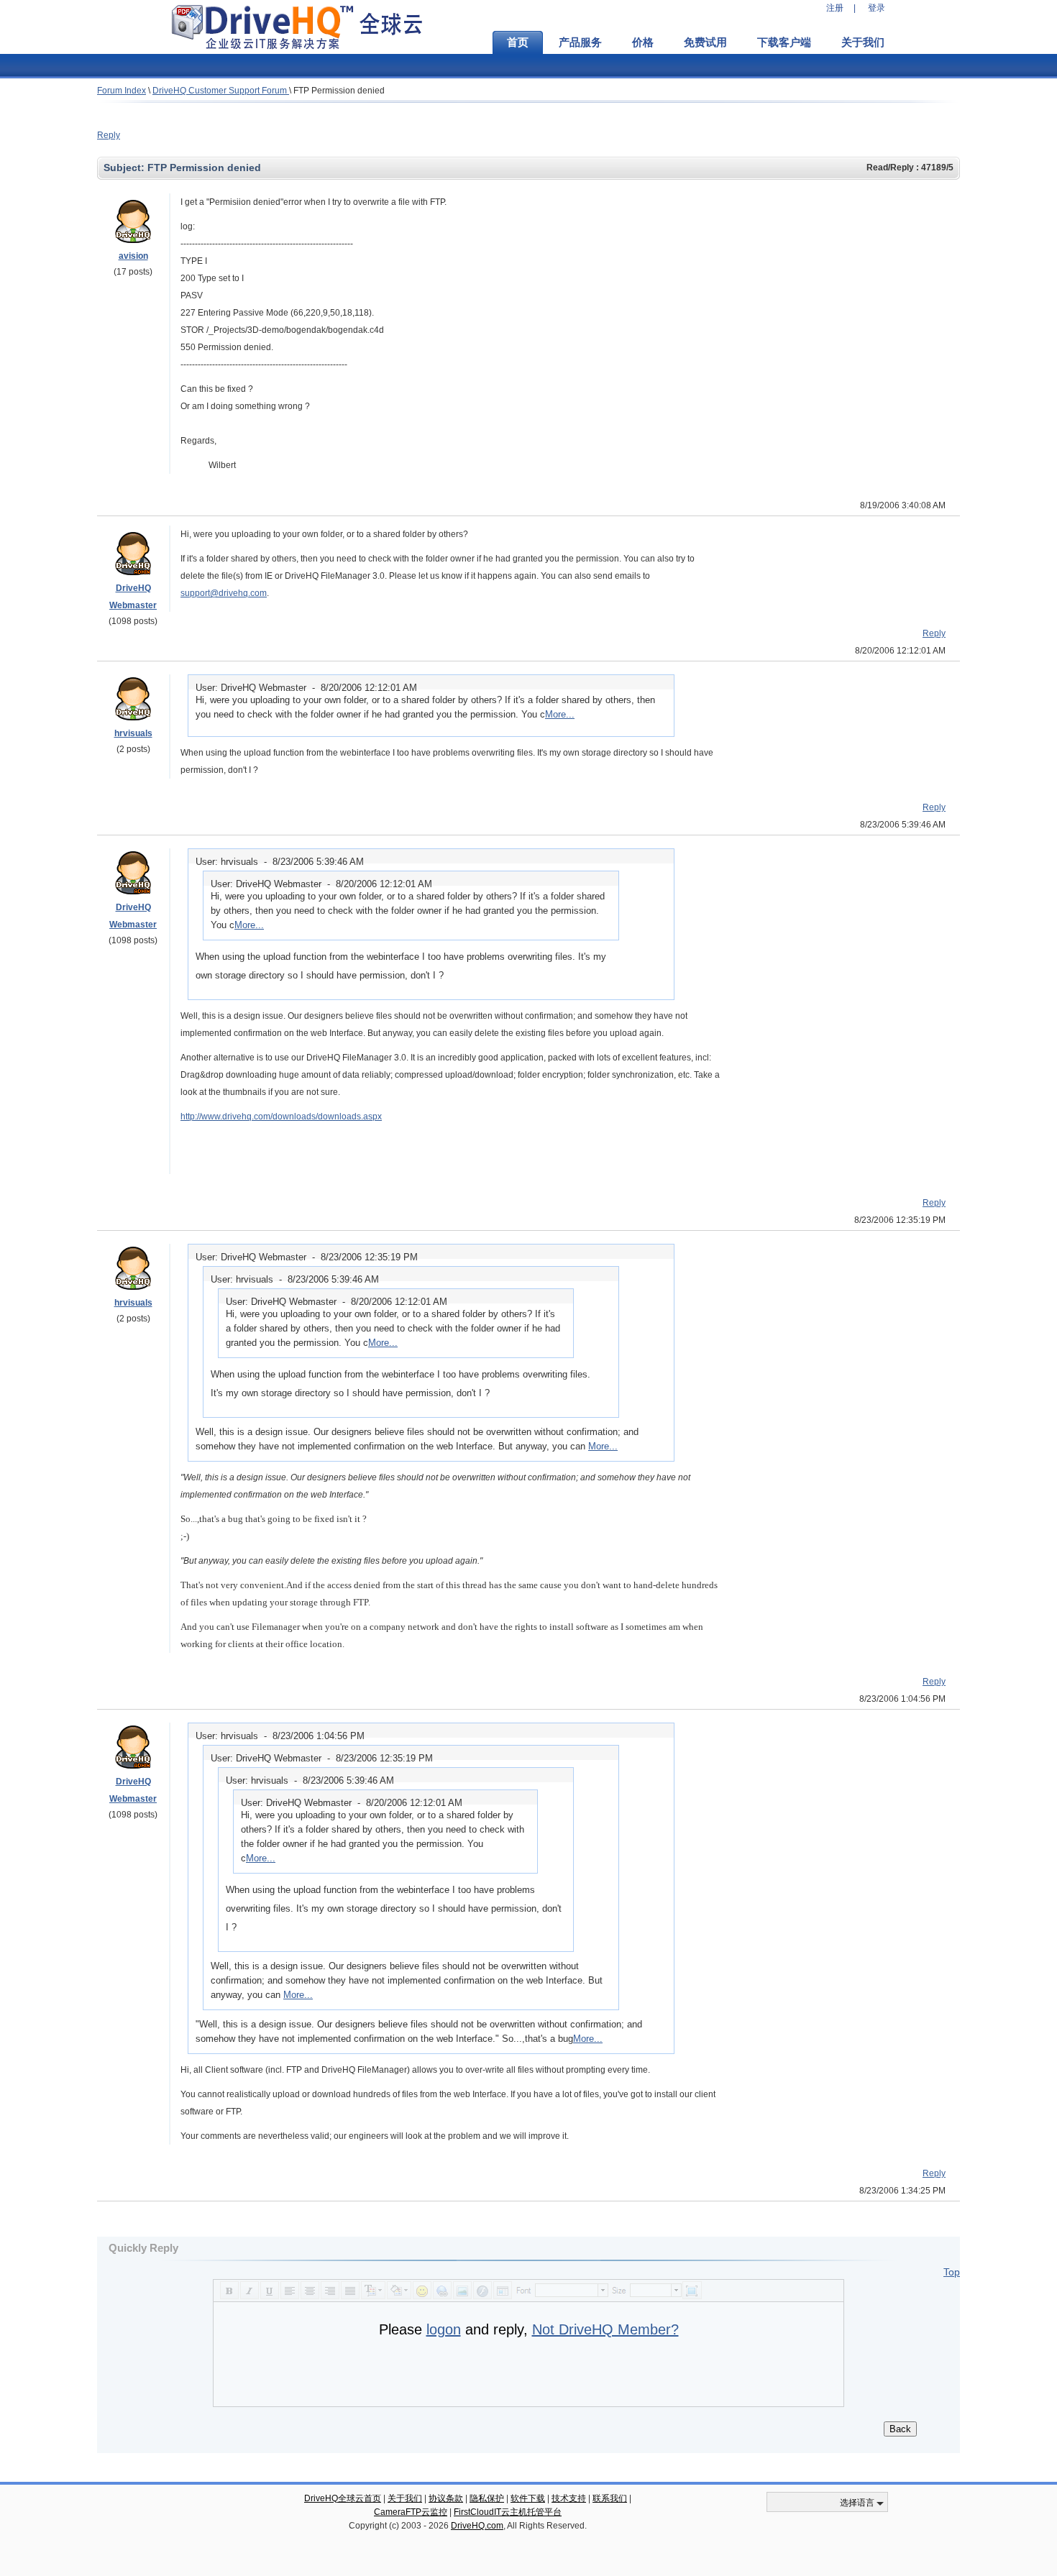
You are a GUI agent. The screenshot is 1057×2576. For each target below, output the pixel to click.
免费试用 (705, 42)
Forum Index (122, 91)
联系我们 (610, 2498)
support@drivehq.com (224, 593)
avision (133, 256)
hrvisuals (133, 733)
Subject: (125, 168)
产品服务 (580, 42)
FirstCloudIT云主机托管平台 (508, 2512)
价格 (643, 42)
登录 (877, 8)
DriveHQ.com (477, 2526)
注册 (835, 8)
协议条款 (446, 2498)
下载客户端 (784, 42)
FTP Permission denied (339, 91)
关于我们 (863, 42)
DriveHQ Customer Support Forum (221, 91)
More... (560, 714)
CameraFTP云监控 (411, 2512)
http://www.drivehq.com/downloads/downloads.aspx (281, 1117)
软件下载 (528, 2498)
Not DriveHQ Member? (605, 2329)
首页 (518, 42)
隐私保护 (487, 2498)
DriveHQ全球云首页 (343, 2498)
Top (952, 2272)
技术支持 (569, 2498)
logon (444, 2329)
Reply (109, 135)
